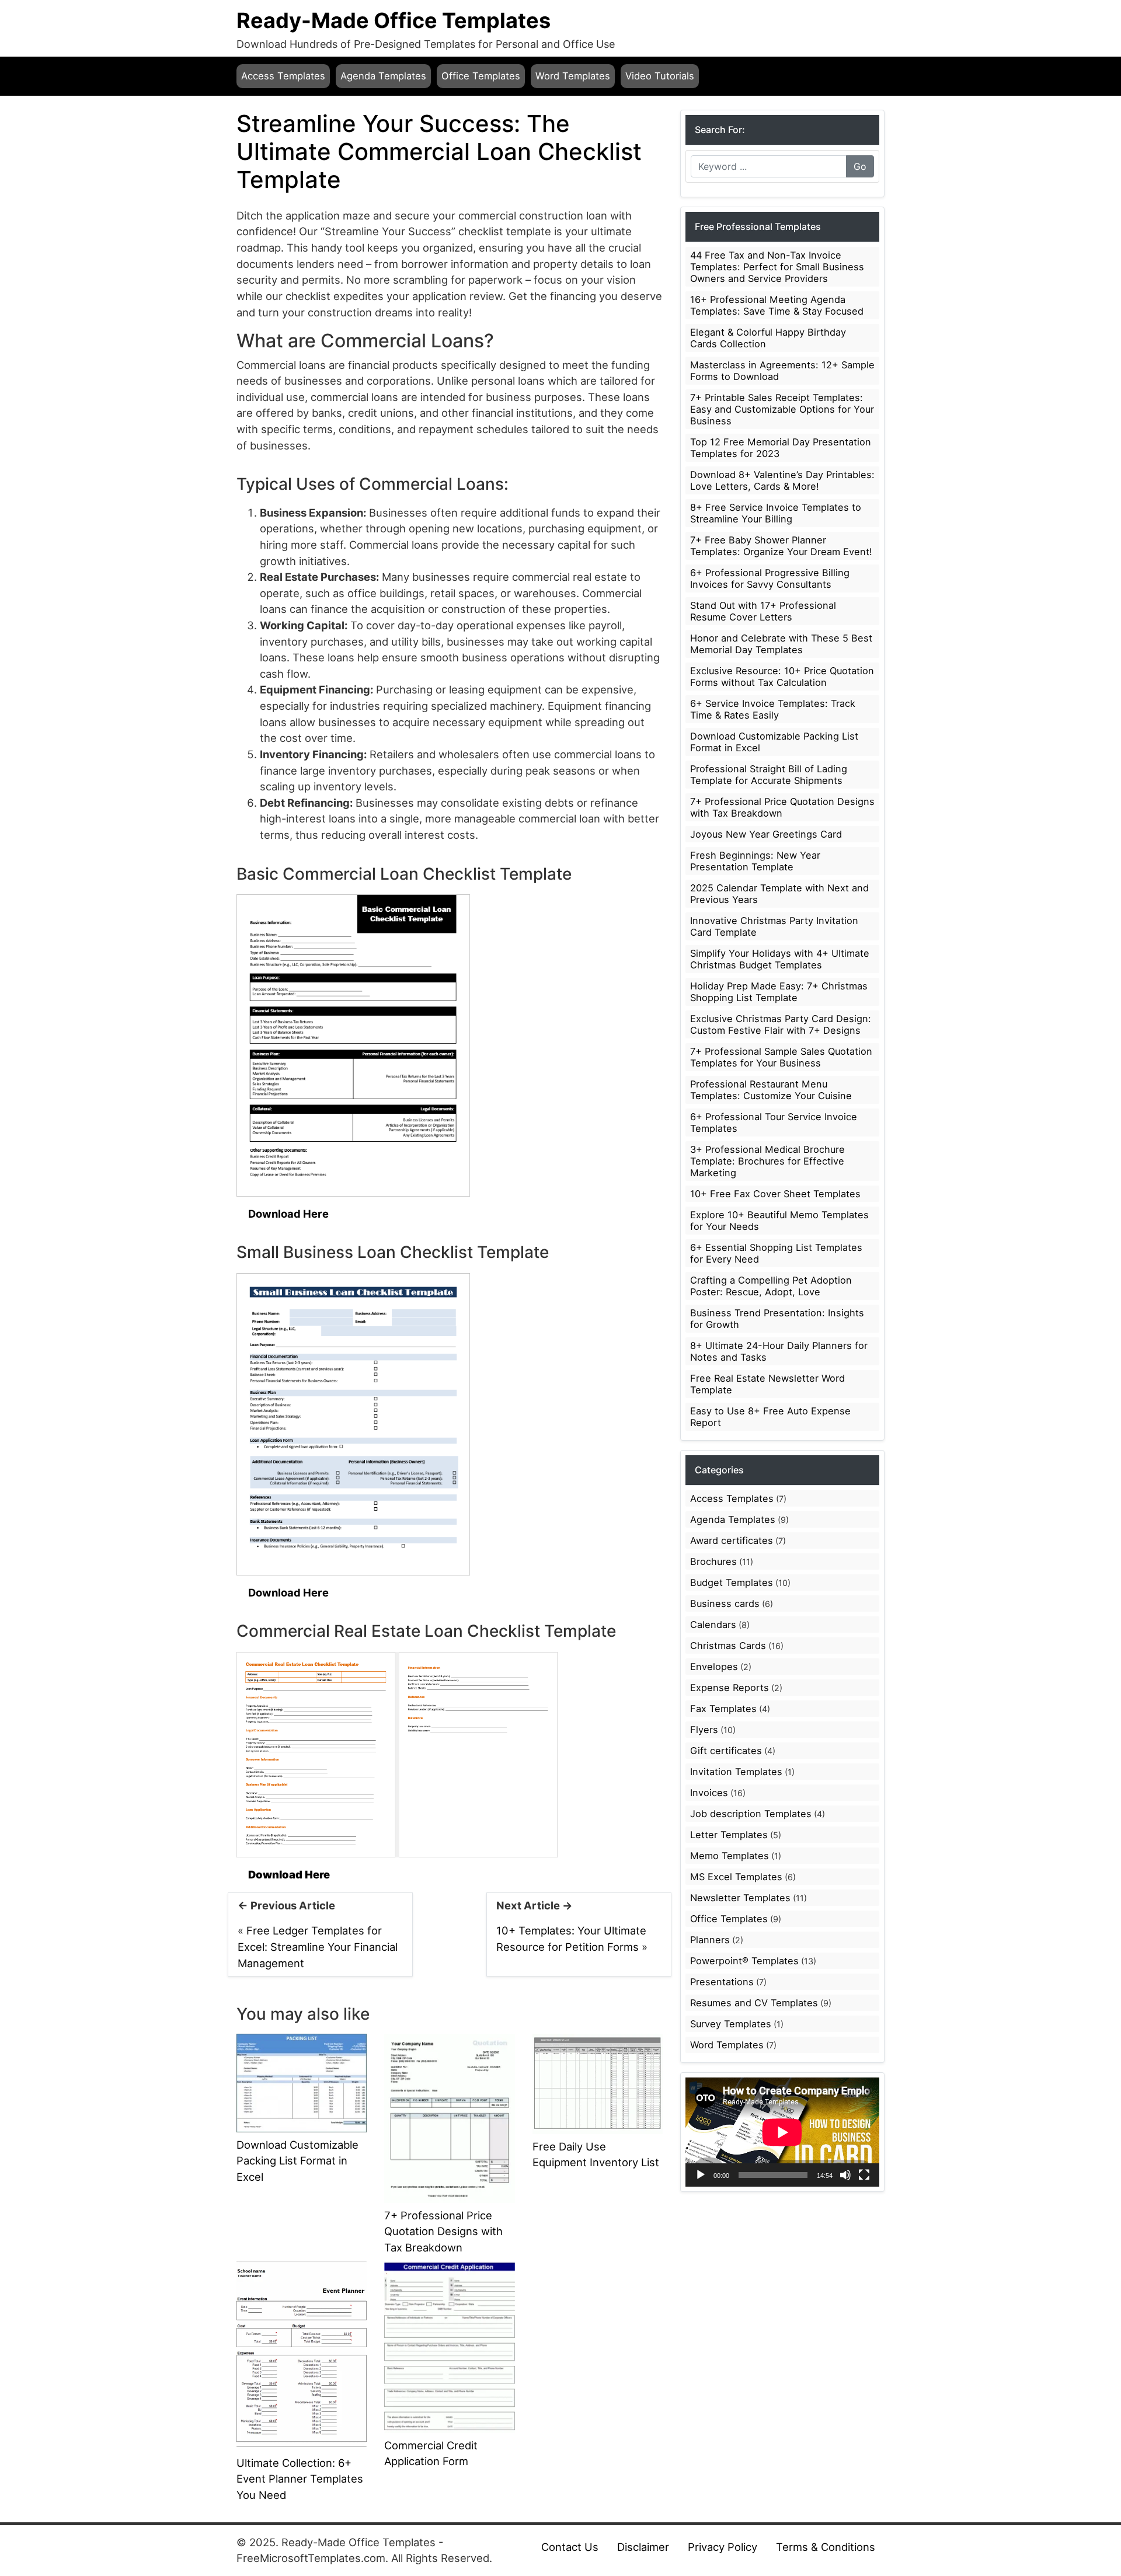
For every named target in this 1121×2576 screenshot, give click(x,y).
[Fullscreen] (864, 2175)
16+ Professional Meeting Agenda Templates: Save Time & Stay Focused (777, 305)
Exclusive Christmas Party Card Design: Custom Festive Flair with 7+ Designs (781, 1024)
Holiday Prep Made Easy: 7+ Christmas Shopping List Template (779, 992)
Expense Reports (730, 1688)
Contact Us (570, 2547)
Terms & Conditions (826, 2547)
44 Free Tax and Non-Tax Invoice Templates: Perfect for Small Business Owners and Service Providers (777, 267)
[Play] (701, 2175)
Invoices (709, 1793)
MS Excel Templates (736, 1877)
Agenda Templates (383, 76)
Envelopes (714, 1667)
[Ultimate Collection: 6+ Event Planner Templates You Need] (302, 2354)
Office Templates (481, 76)
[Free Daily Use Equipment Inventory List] (598, 2083)
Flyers (704, 1730)
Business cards (725, 1604)
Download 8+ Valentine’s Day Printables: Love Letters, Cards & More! (782, 480)
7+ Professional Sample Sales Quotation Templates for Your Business (781, 1057)
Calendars (713, 1625)
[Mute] (845, 2175)
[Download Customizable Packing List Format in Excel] (302, 2082)
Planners (710, 1940)
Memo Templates (730, 1856)
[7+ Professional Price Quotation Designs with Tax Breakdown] (449, 2117)
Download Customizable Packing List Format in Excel (297, 2161)
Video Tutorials (660, 76)
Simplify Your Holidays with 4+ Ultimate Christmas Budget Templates (780, 959)
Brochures (713, 1561)
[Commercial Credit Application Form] (449, 2345)
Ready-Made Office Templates (394, 20)
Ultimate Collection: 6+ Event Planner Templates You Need (300, 2479)
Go (860, 166)
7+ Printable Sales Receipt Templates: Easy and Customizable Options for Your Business (782, 409)
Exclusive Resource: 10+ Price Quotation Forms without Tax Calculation (782, 677)
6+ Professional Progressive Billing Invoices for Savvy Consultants (770, 578)
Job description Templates (751, 1814)
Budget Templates (732, 1582)
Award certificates (732, 1540)
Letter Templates (729, 1835)
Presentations (722, 1982)
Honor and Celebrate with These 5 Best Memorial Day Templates (781, 644)
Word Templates (573, 76)
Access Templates (283, 76)
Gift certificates (726, 1751)
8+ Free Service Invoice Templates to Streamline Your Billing (776, 513)
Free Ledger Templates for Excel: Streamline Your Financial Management (318, 1946)
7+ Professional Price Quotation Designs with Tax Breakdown (443, 2231)
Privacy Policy (723, 2547)
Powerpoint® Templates (744, 1961)
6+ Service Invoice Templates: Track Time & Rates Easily (773, 709)
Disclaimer (643, 2547)
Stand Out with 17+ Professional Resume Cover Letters (763, 611)
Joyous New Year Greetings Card (766, 834)
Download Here (288, 1214)
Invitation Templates (736, 1772)
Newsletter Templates (740, 1898)
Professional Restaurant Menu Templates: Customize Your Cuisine (771, 1090)
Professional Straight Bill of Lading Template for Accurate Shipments (769, 775)
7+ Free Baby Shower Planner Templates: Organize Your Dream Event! (781, 546)
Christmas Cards (728, 1646)
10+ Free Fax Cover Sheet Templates (775, 1194)
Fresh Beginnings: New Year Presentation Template (755, 861)
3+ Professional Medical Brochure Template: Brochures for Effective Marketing (767, 1161)
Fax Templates (723, 1709)
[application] (782, 2132)
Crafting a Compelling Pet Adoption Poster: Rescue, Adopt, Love (771, 1286)
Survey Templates (731, 2024)
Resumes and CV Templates (754, 2003)
